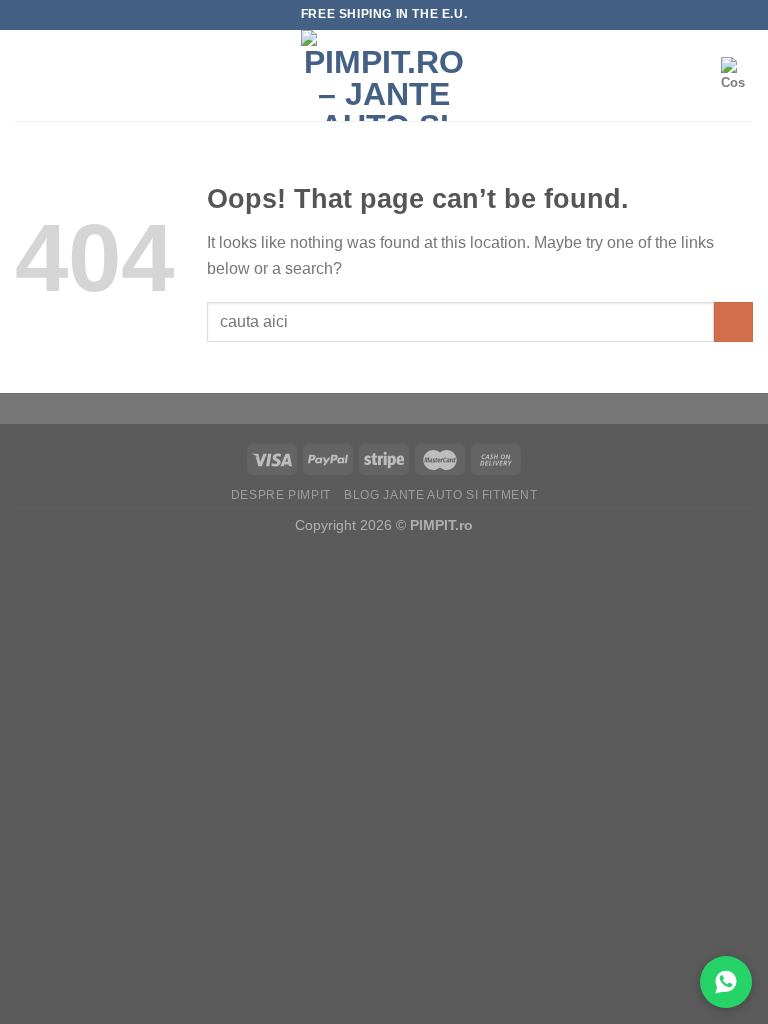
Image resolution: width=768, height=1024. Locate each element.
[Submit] (733, 321)
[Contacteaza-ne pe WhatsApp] (726, 982)
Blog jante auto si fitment (440, 495)
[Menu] (27, 75)
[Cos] (737, 75)
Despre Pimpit (281, 495)
